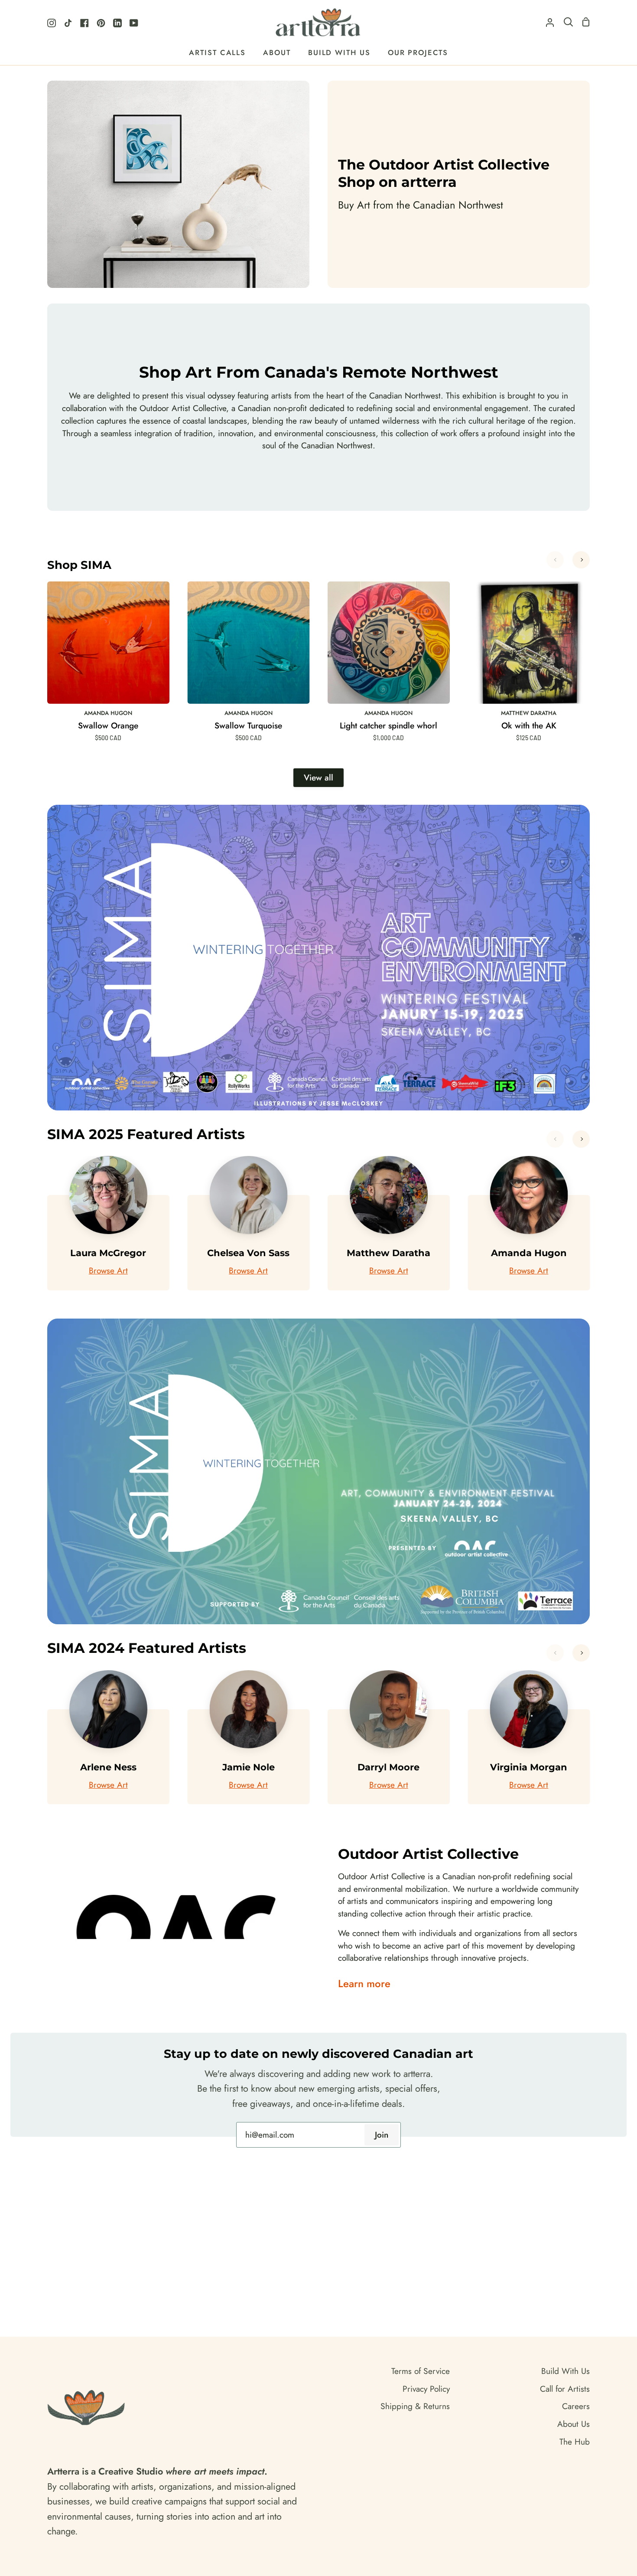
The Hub (575, 2442)
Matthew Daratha (529, 713)
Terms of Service (421, 2371)
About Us (574, 2424)
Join (382, 2135)
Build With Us (565, 2371)
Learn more (364, 1984)
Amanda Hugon (108, 713)
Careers (576, 2406)
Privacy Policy (426, 2389)
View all (318, 777)
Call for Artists (565, 2389)
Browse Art (108, 1270)
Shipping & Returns (415, 2406)
